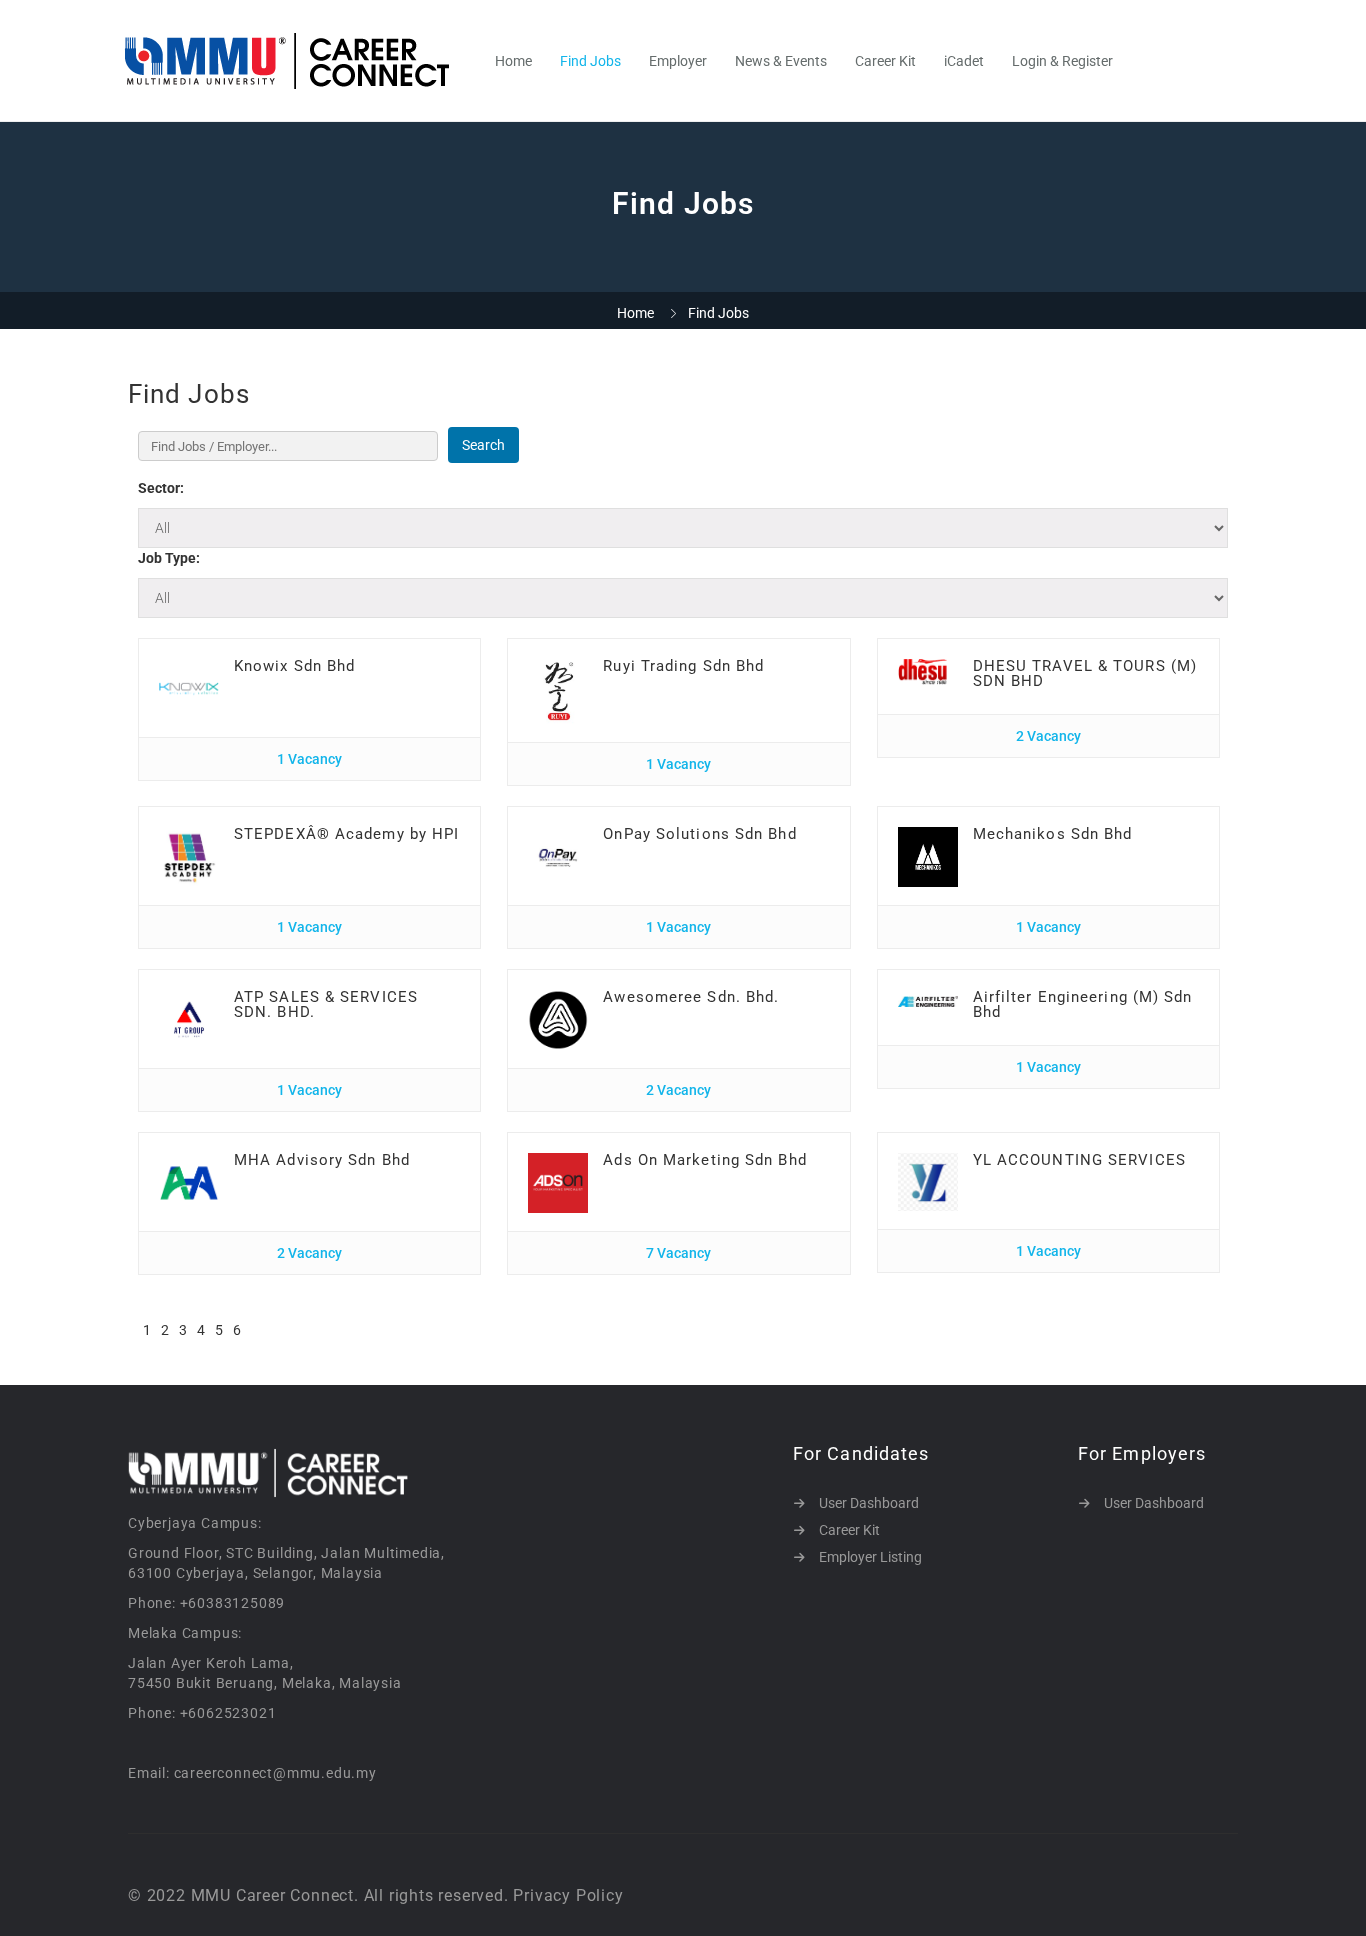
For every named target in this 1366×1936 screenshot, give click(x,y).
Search (483, 445)
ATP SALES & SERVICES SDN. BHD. (326, 1004)
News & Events (781, 61)
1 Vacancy (309, 759)
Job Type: (169, 558)
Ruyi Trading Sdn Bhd (683, 666)
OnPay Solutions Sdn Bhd (699, 834)
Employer (678, 61)
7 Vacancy (678, 1253)
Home (513, 61)
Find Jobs (590, 61)
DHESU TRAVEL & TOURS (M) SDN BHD (1085, 673)
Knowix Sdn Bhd (294, 666)
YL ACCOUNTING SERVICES (1079, 1160)
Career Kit (885, 61)
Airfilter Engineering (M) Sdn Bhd (1083, 1004)
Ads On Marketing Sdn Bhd (704, 1160)
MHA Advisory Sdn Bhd (322, 1160)
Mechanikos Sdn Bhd (1053, 834)
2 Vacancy (1048, 736)
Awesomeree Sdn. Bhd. (691, 997)
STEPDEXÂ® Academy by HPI (346, 834)
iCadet (964, 61)
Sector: (161, 488)
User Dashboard (869, 1503)
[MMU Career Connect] (297, 61)
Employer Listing (870, 1557)
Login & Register (1062, 61)
